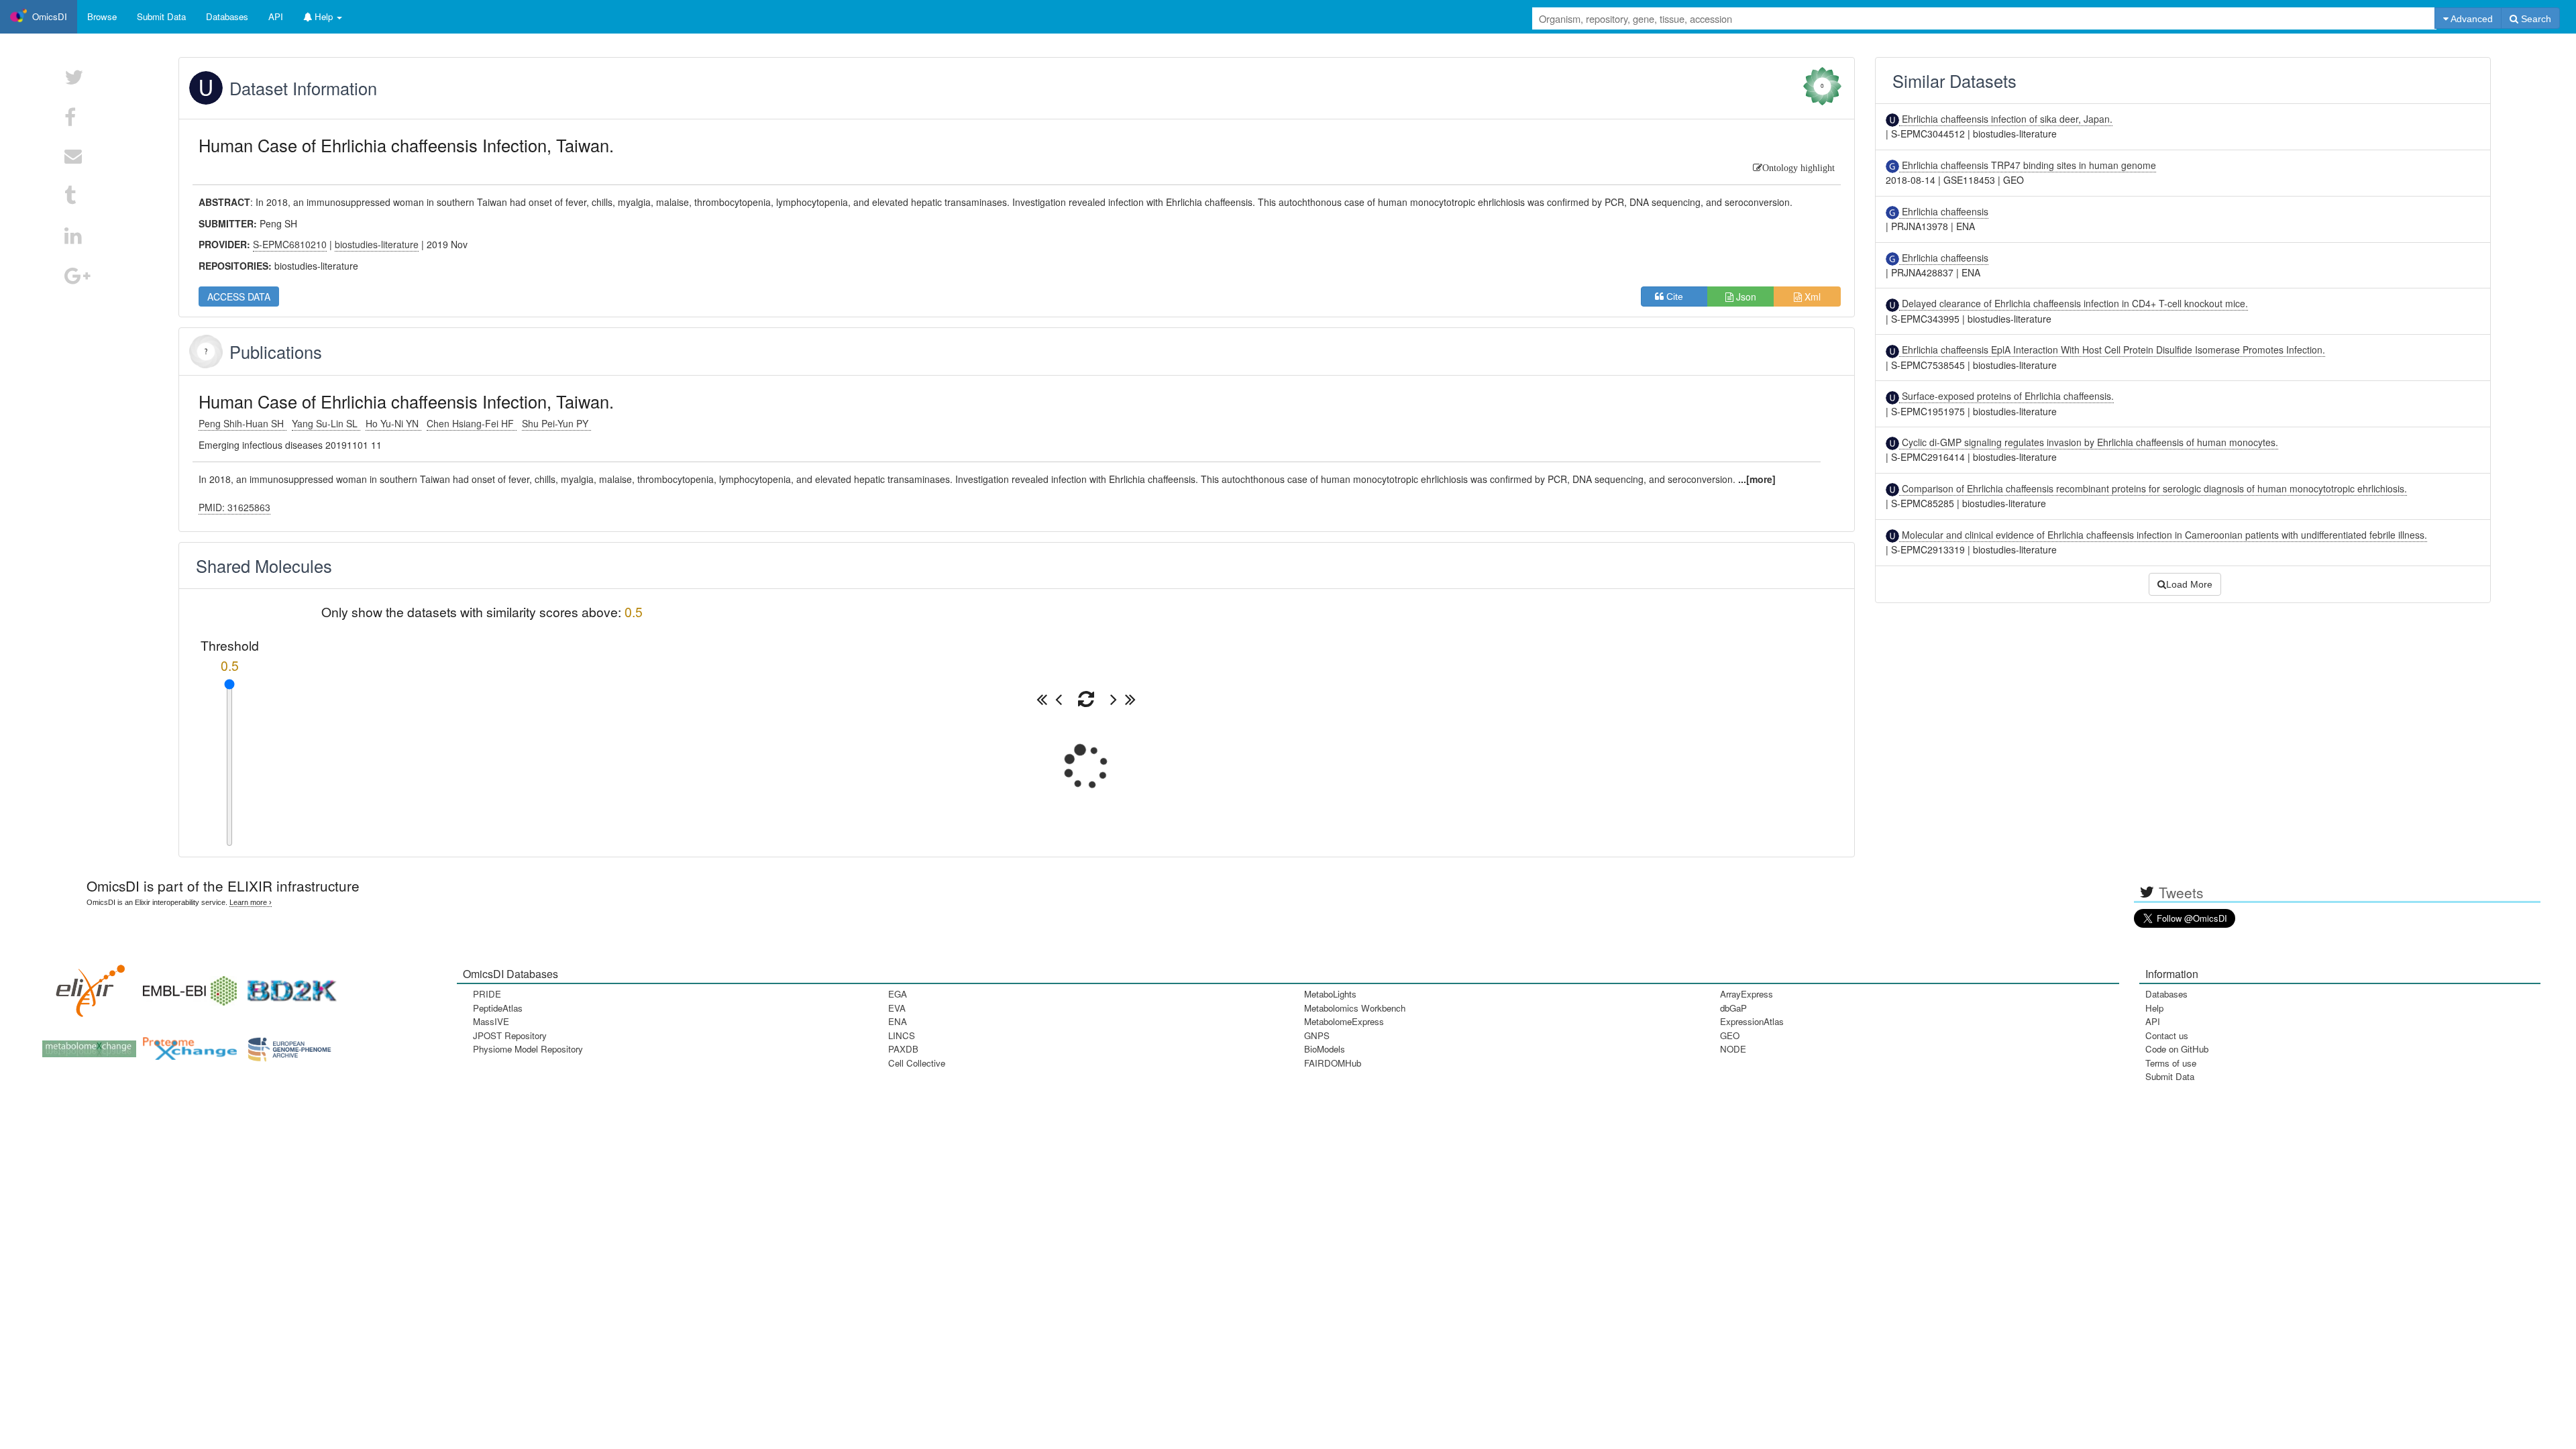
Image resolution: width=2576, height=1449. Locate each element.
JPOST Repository (510, 1035)
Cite (1679, 297)
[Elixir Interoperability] (86, 986)
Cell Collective (917, 1063)
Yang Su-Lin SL (326, 423)
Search (2535, 19)
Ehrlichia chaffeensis (1944, 211)
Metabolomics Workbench (1355, 1008)
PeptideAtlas (498, 1008)
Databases (227, 16)
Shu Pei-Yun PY (556, 423)
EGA (898, 994)
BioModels (1325, 1049)
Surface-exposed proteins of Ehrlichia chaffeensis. (2006, 396)
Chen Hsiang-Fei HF (472, 423)
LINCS (902, 1035)
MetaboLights (1330, 994)
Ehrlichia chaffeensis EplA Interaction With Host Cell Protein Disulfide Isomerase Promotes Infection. (2112, 350)
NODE (1733, 1049)
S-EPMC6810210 (290, 244)
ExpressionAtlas (1752, 1021)
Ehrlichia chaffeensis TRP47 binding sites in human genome (2028, 165)
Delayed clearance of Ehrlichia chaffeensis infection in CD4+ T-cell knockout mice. (2074, 303)
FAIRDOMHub (1333, 1063)
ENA (898, 1021)
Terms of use (2171, 1063)
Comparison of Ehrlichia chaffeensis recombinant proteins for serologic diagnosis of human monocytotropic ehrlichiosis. (2153, 488)
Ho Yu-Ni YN (393, 423)
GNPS (1317, 1035)
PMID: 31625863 (234, 507)
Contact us (2167, 1035)
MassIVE (491, 1021)
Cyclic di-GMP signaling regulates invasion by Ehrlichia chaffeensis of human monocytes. (2089, 442)
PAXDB (903, 1049)
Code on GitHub (2177, 1049)
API (2153, 1021)
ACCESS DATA (239, 297)
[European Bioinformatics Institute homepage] (186, 986)
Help (2154, 1008)
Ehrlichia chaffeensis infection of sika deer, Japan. (2006, 119)
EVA (897, 1008)
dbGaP (1733, 1008)
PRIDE (487, 994)
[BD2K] (287, 986)
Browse (102, 16)
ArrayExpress (1747, 994)
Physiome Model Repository (528, 1049)
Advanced (2471, 19)
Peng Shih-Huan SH (243, 423)
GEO (1730, 1035)
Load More (2189, 584)
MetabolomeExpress (1344, 1021)
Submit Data (2170, 1076)
